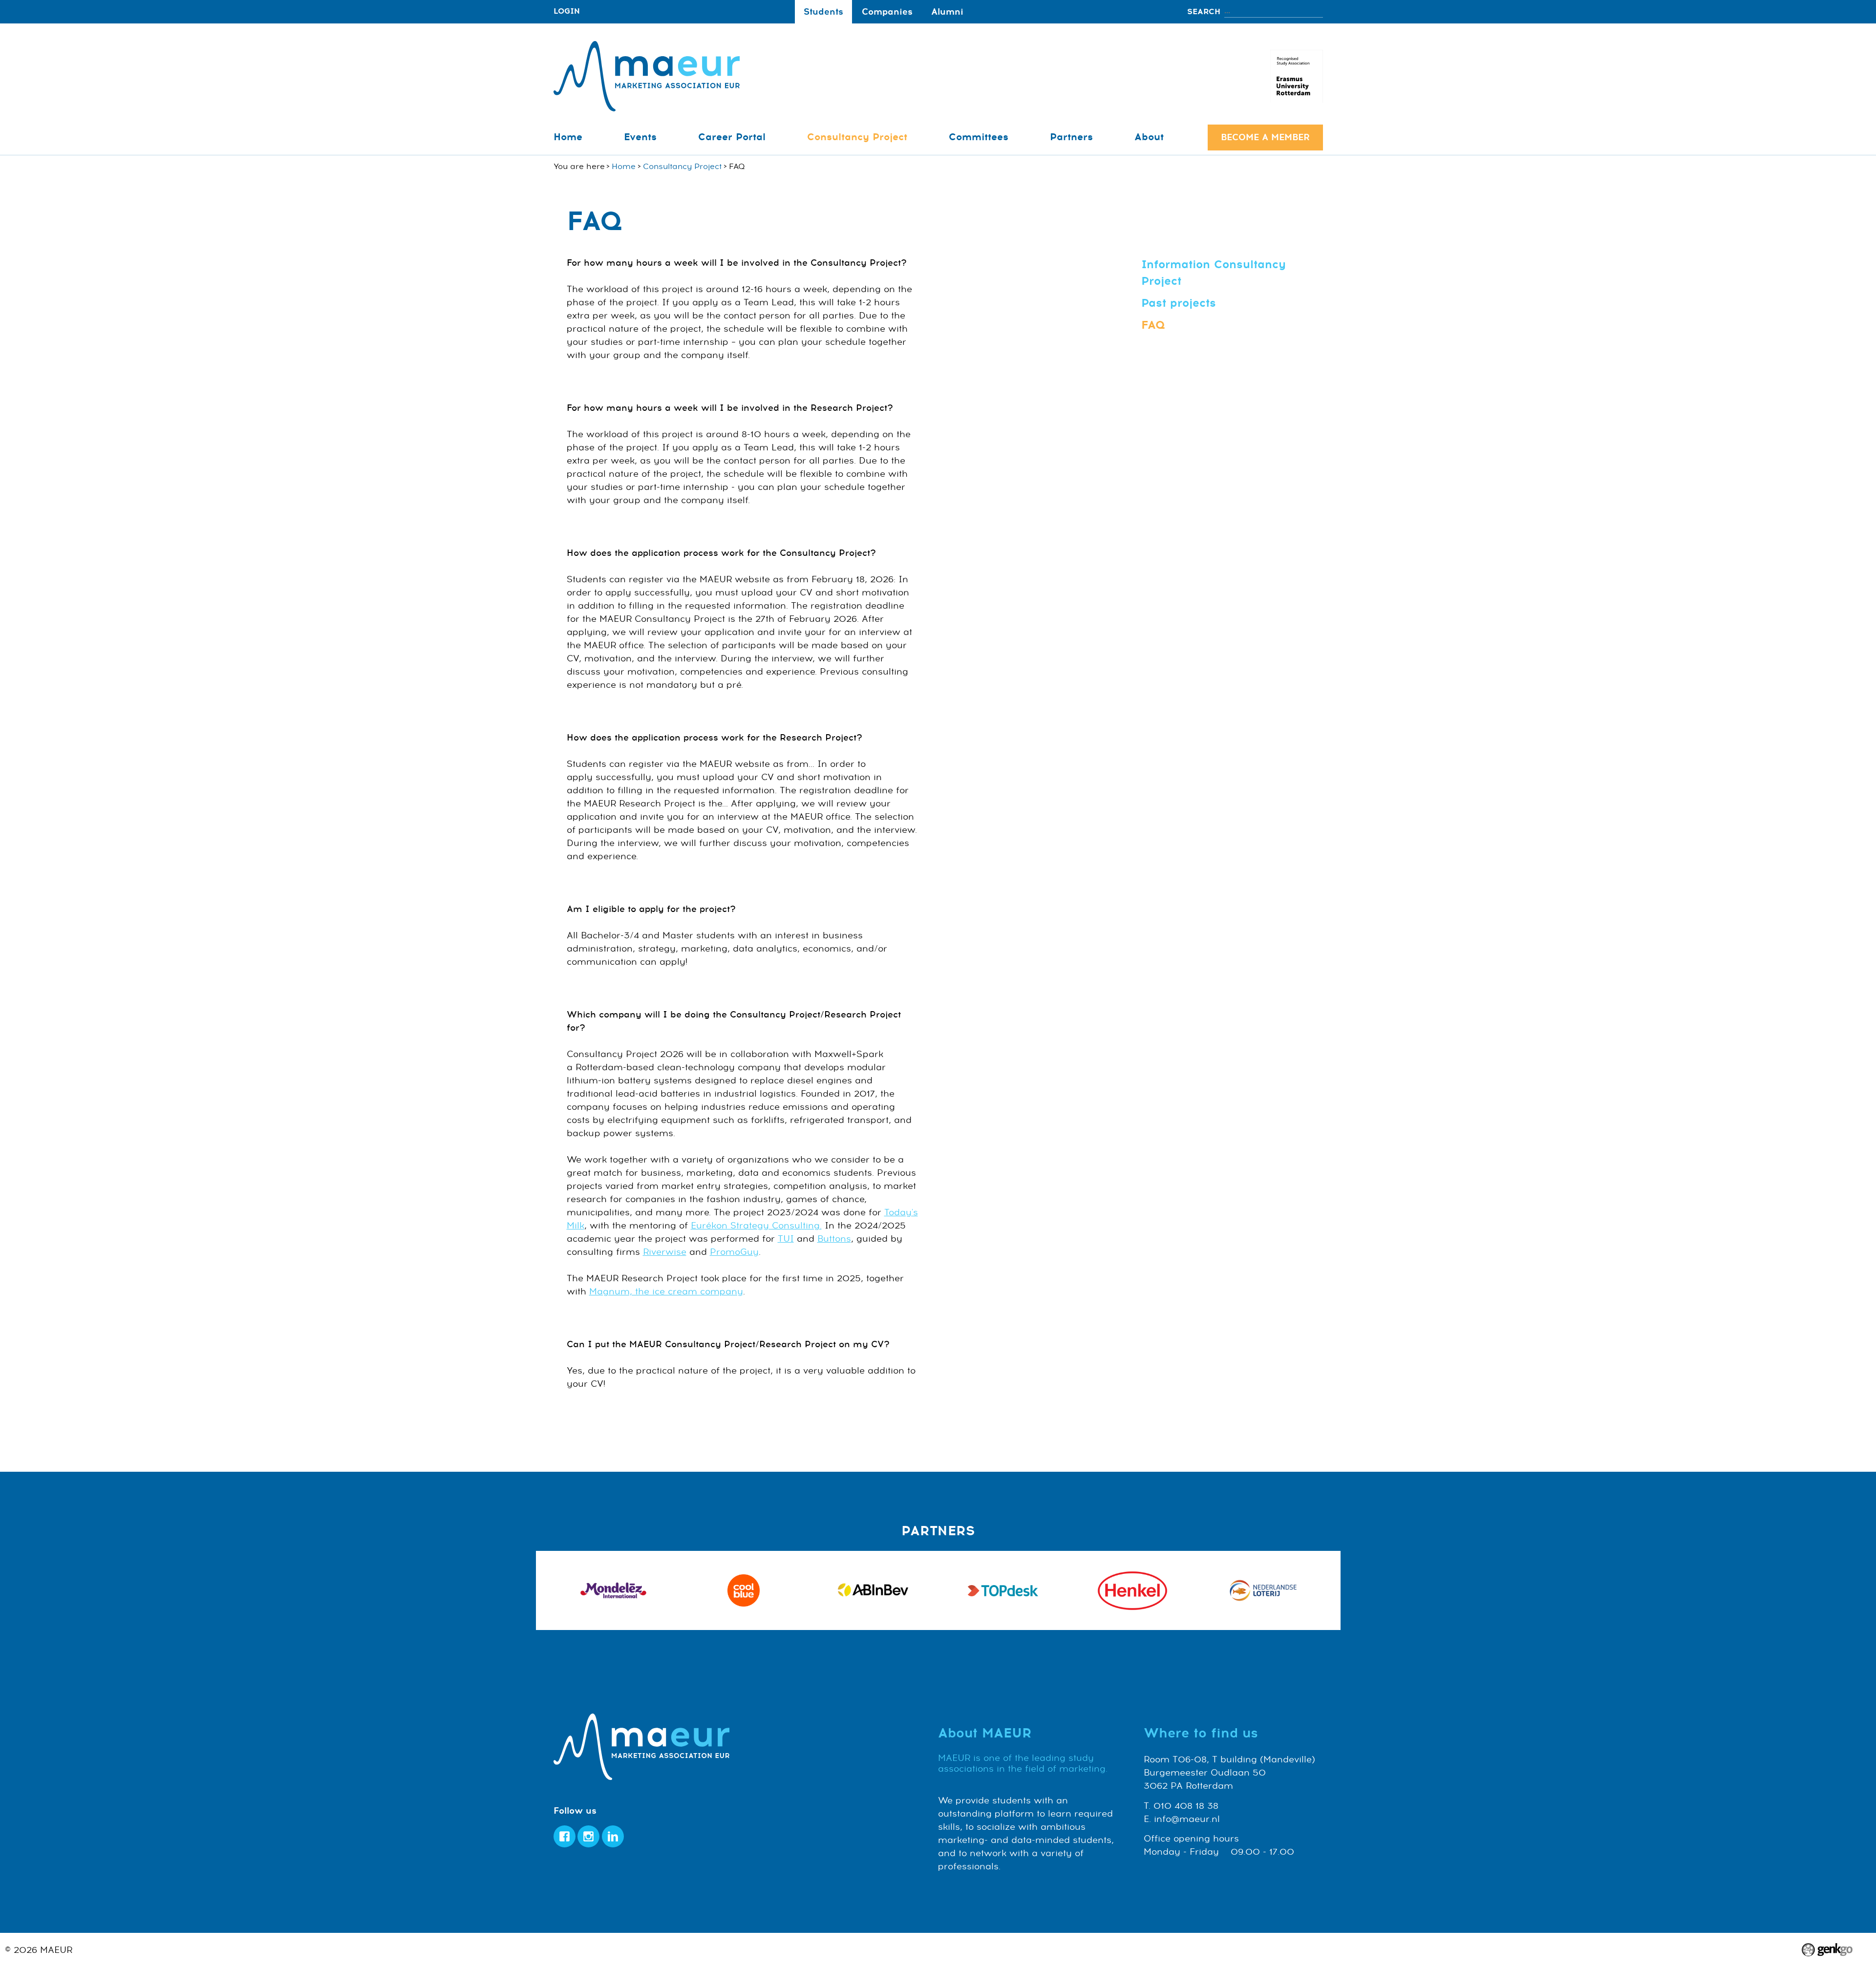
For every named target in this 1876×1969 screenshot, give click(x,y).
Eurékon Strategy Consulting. (756, 1226)
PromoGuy (734, 1252)
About (1149, 137)
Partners (1071, 137)
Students (823, 12)
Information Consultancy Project (1214, 273)
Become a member (1265, 137)
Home (568, 137)
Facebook (565, 1836)
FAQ (1153, 325)
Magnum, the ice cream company (666, 1292)
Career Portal (732, 137)
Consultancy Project (857, 137)
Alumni (947, 12)
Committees (979, 137)
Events (640, 137)
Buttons (834, 1239)
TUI (786, 1239)
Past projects (1179, 303)
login (567, 11)
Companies (887, 12)
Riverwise (665, 1252)
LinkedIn (613, 1836)
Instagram (588, 1836)
